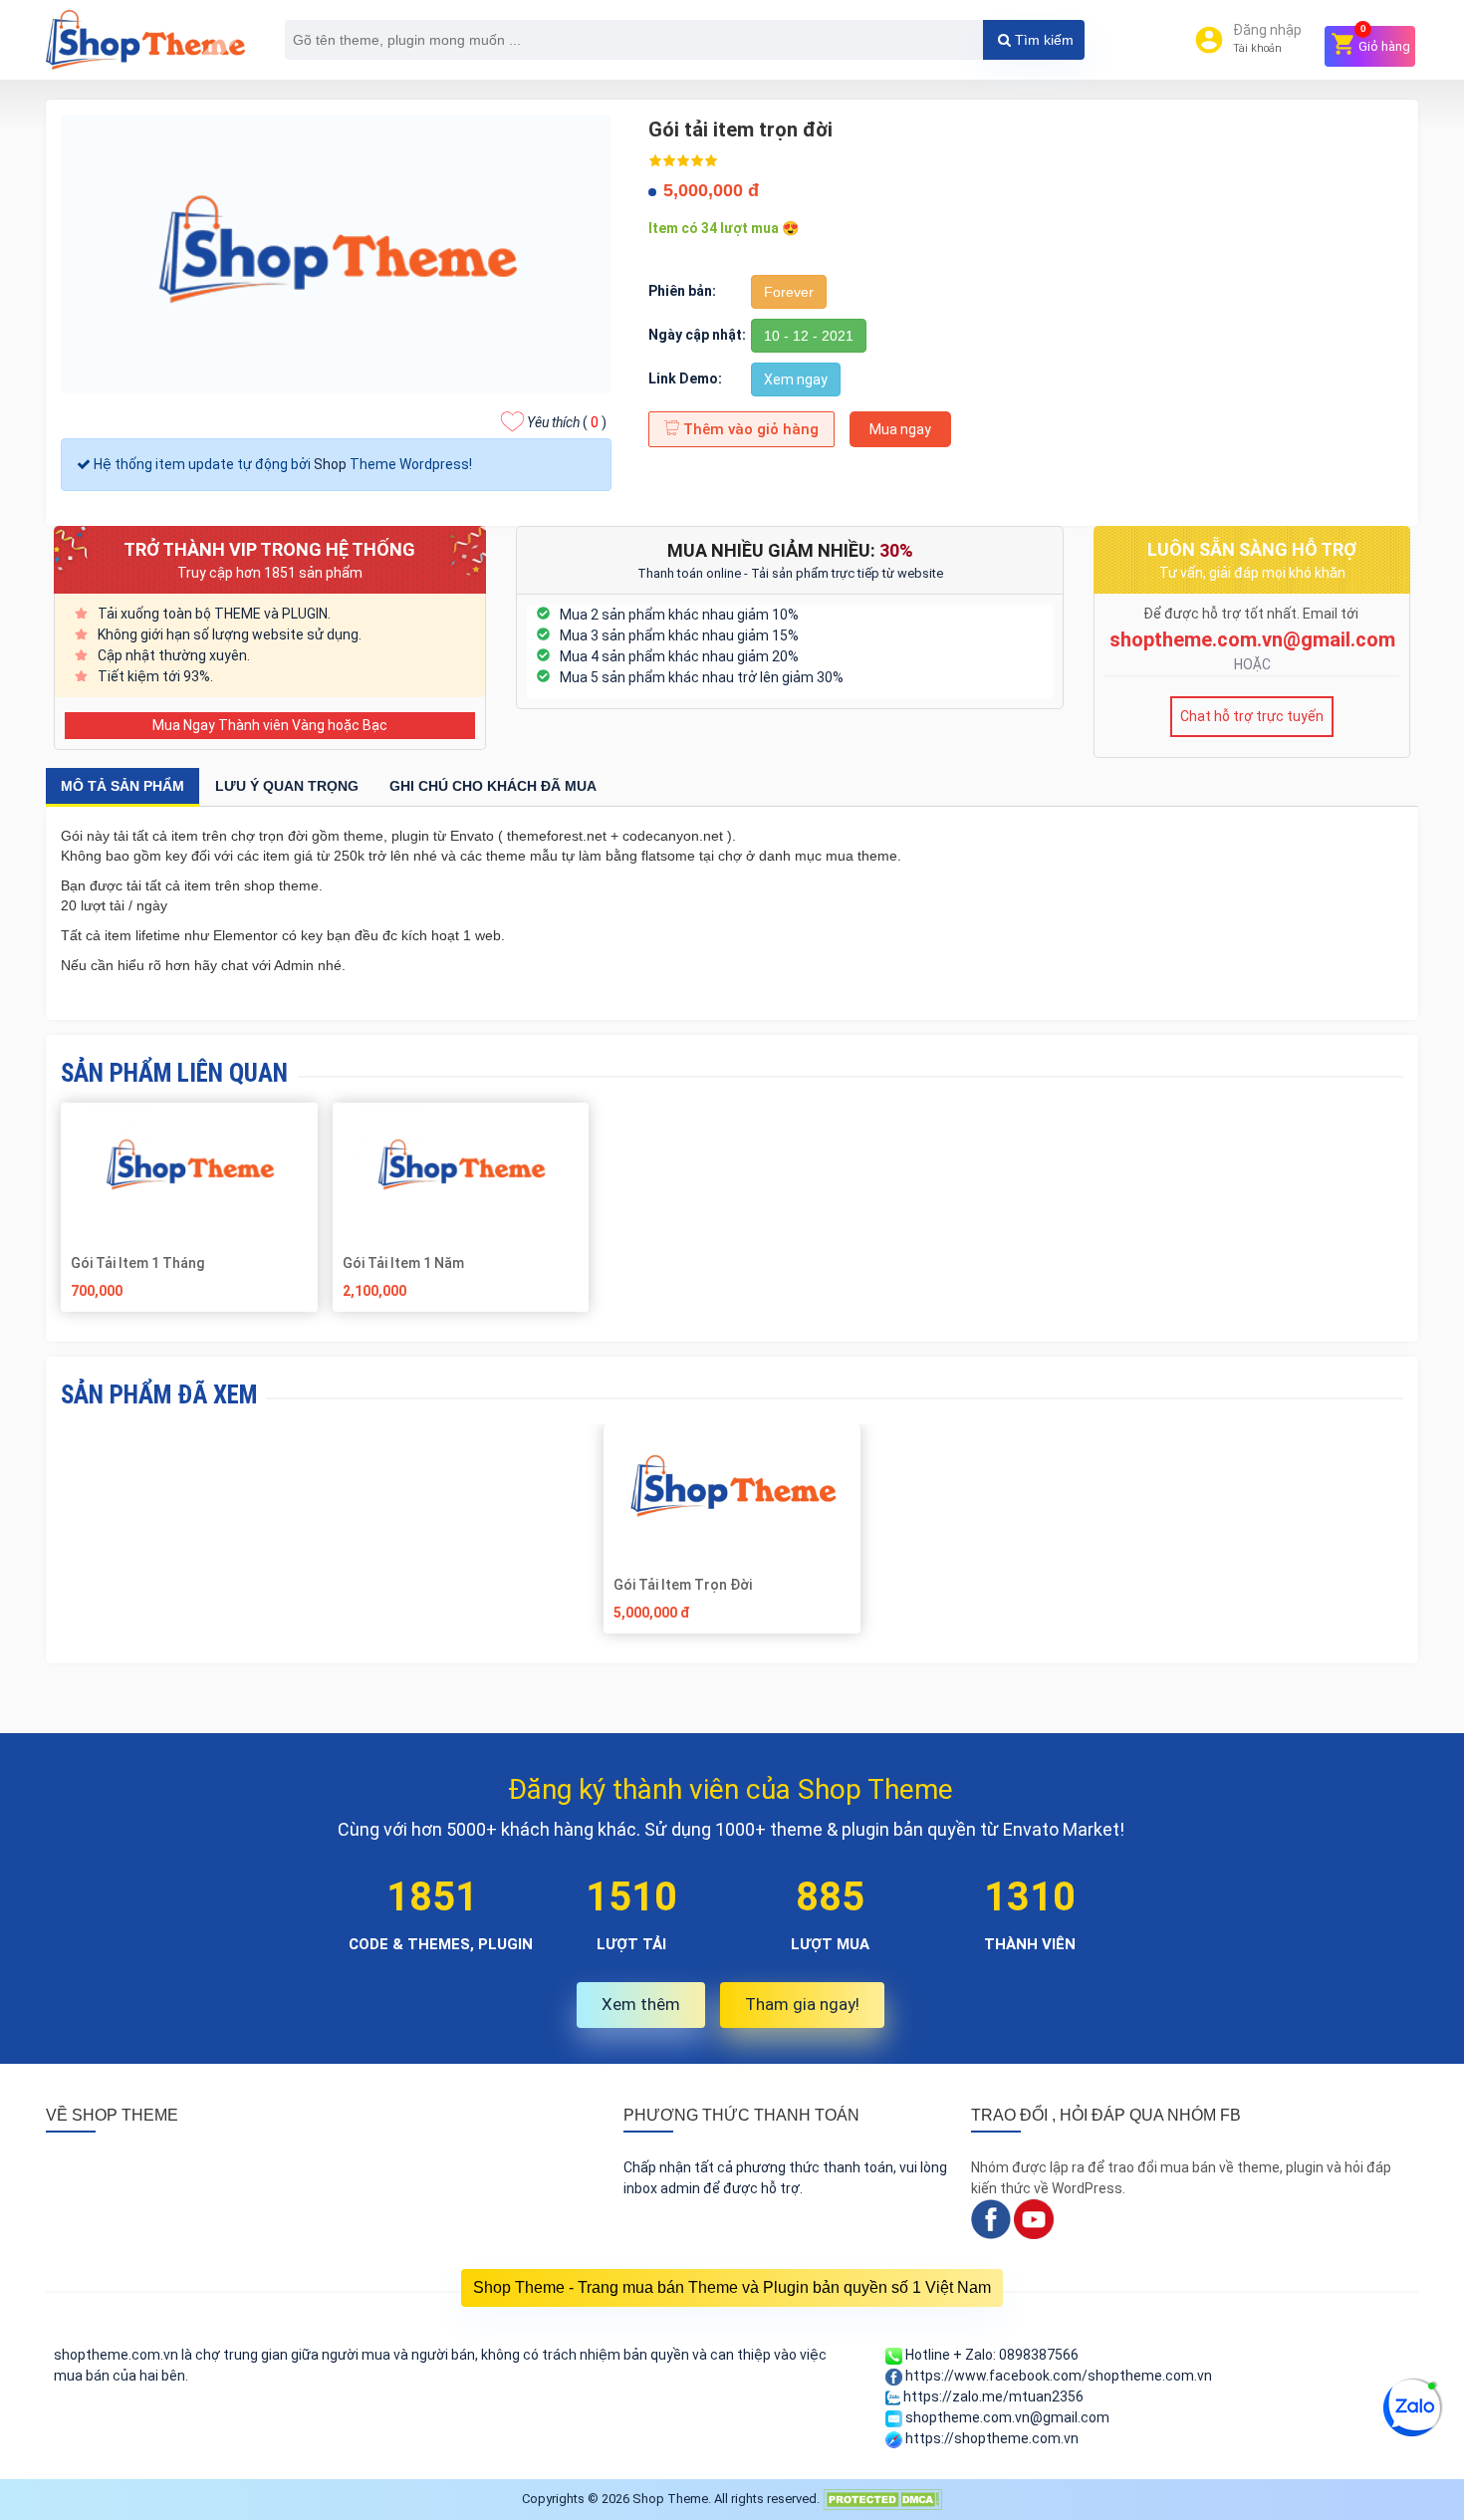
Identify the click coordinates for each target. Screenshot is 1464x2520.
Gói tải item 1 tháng (137, 1263)
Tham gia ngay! (802, 2004)
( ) (567, 422)
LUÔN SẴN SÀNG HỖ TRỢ (1252, 549)
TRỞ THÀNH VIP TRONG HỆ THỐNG (269, 549)
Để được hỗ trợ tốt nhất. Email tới (1252, 614)
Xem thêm (641, 2004)
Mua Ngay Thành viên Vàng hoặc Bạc (270, 725)
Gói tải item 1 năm (403, 1263)
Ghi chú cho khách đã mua (493, 786)
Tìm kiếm (1042, 40)
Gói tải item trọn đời (683, 1585)
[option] (732, 1536)
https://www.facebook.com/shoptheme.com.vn (1057, 2376)
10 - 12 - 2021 (809, 336)
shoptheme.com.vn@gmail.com (1252, 639)
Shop (330, 464)
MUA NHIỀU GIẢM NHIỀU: (790, 550)
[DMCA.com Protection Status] (882, 2499)
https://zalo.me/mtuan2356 (992, 2396)
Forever (789, 292)
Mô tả (122, 786)
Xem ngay (796, 379)
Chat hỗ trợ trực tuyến (1252, 716)
